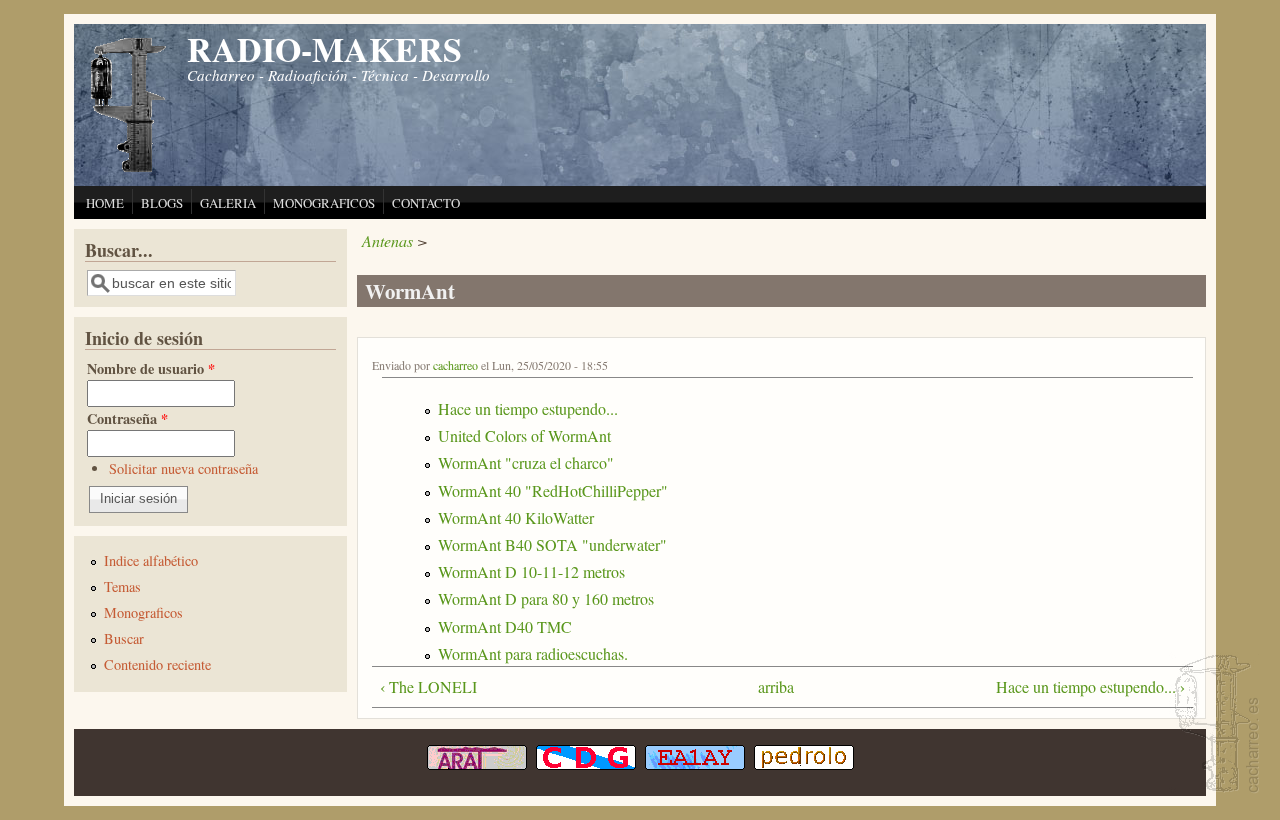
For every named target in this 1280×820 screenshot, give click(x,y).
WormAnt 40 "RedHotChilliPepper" (553, 490)
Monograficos (143, 612)
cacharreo (455, 365)
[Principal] (129, 169)
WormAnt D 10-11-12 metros (531, 571)
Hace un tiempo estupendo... (528, 408)
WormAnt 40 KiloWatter (516, 517)
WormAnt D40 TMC (505, 626)
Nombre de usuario (151, 368)
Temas (122, 586)
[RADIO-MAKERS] (1214, 725)
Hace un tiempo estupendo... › (1090, 686)
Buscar (124, 638)
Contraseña (127, 418)
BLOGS (162, 203)
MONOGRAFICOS (324, 203)
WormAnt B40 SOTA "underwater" (552, 544)
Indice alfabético (151, 560)
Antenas (387, 240)
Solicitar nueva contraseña (183, 468)
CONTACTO (426, 203)
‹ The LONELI (428, 686)
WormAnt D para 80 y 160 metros (546, 598)
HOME (105, 203)
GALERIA (228, 203)
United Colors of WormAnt (524, 435)
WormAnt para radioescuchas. (533, 653)
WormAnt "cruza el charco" (526, 462)
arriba (774, 686)
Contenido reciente (157, 664)
